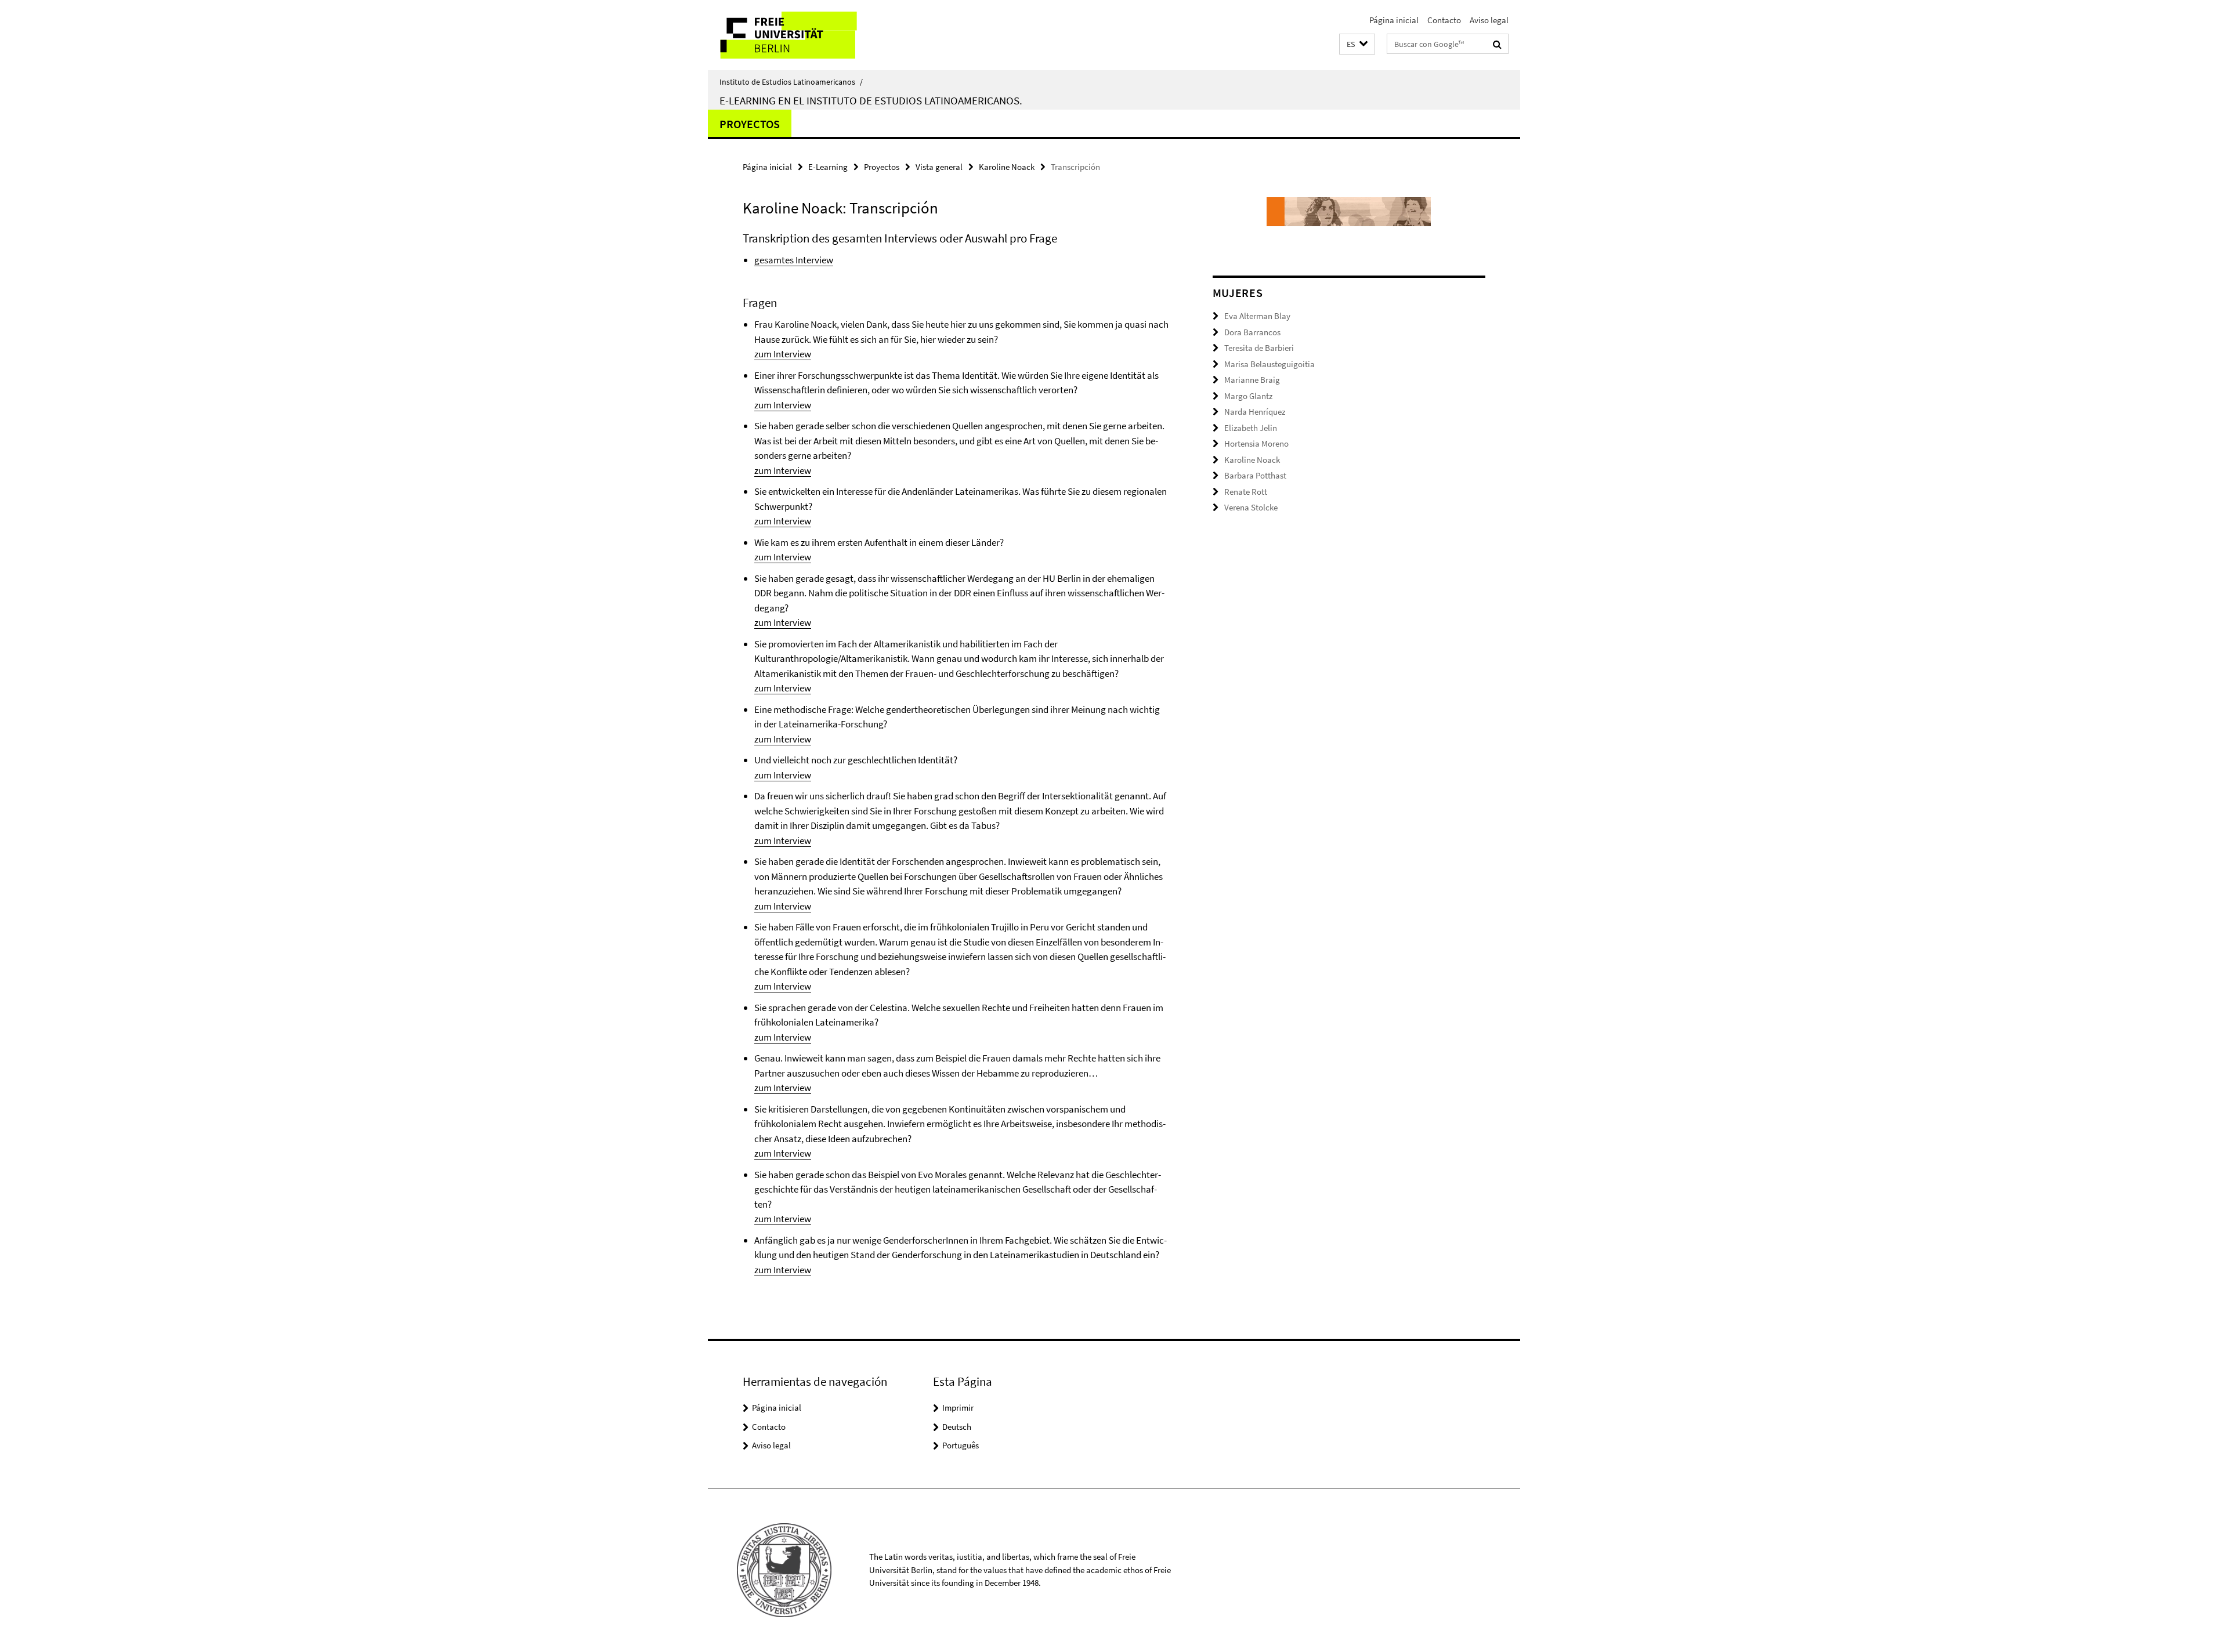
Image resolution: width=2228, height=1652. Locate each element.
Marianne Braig (1252, 380)
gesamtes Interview (794, 260)
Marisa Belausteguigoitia (1269, 364)
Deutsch (957, 1427)
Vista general (939, 167)
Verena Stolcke (1251, 507)
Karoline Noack (1007, 167)
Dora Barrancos (1252, 332)
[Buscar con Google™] (1497, 44)
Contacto (1444, 20)
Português (961, 1445)
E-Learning (828, 167)
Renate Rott (1246, 492)
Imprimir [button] (958, 1408)
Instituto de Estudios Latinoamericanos (791, 82)
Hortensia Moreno (1256, 443)
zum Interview (783, 354)
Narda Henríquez (1255, 412)
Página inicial (1394, 20)
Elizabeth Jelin (1251, 428)
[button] (1357, 44)
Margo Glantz (1248, 396)
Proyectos (750, 124)
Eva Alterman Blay (1257, 316)
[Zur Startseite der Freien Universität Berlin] (805, 35)
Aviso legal (1489, 20)
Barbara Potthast (1255, 475)
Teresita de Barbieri (1259, 348)
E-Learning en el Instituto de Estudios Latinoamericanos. (871, 100)
